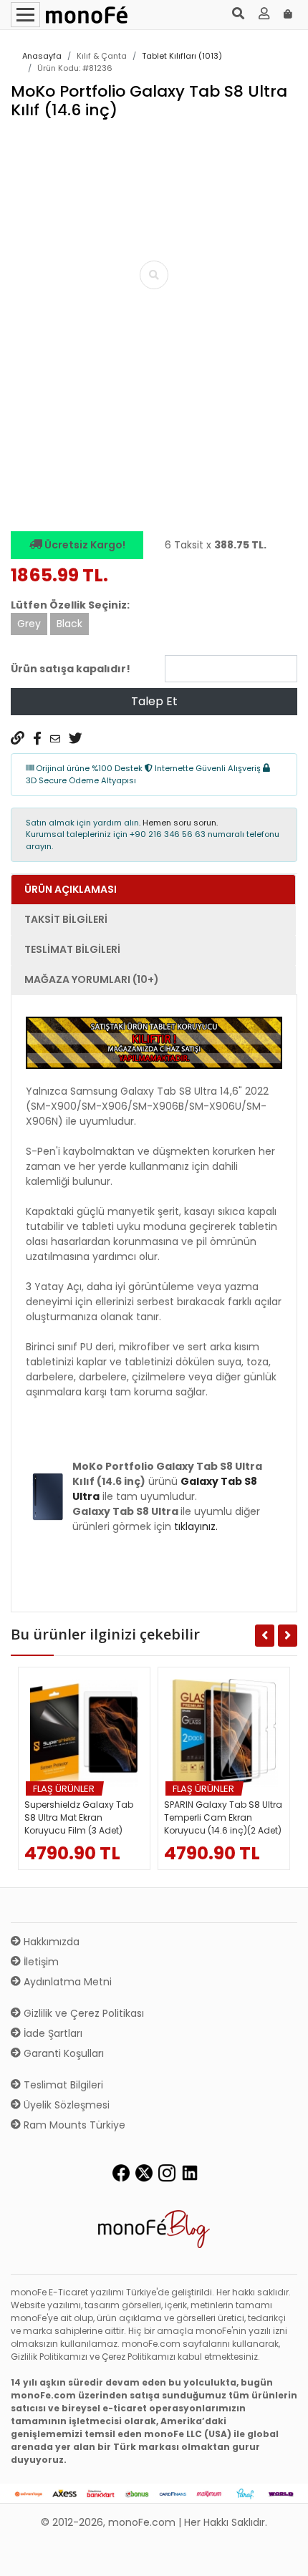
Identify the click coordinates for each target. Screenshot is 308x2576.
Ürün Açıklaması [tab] (71, 889)
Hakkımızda (50, 1942)
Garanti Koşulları (62, 2053)
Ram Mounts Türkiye (73, 2125)
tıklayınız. (196, 1526)
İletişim (40, 1962)
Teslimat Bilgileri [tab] (72, 949)
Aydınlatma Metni (66, 1982)
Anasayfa (42, 56)
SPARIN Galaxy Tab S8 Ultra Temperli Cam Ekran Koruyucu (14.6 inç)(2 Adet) (223, 1817)
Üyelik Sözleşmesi (65, 2105)
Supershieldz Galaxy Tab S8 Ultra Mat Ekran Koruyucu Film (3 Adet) (79, 1817)
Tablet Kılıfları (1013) (182, 56)
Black (69, 624)
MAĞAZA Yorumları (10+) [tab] (92, 979)
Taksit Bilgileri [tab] (66, 919)
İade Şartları (52, 2033)
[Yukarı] (281, 2554)
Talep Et (154, 701)
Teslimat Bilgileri (62, 2085)
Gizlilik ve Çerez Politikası (82, 2013)
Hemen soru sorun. (180, 823)
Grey (29, 624)
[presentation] (28, 467)
